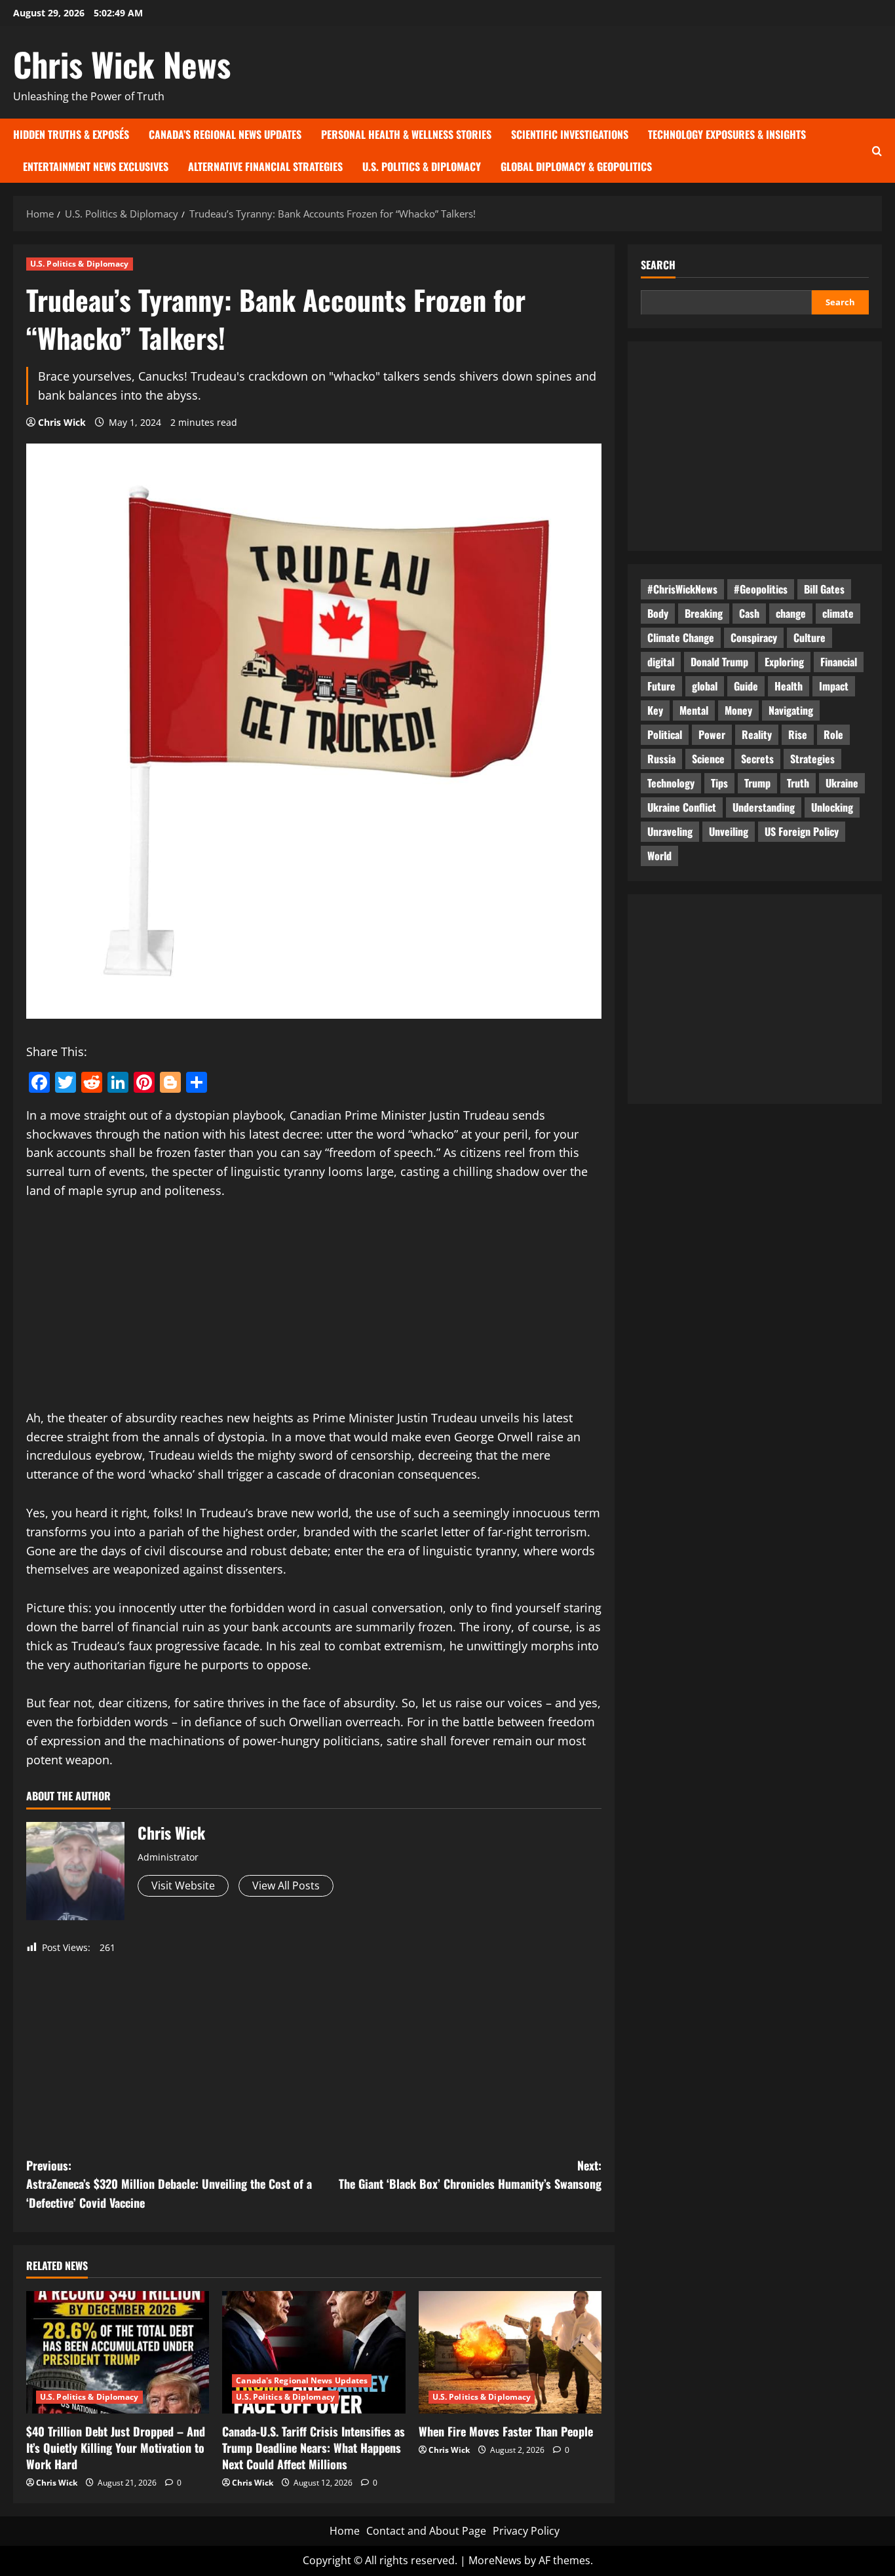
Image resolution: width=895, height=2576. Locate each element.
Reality (757, 734)
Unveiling (729, 831)
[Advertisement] (314, 1312)
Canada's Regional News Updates (302, 2380)
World (659, 855)
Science (708, 758)
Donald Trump (719, 661)
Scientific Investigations (570, 134)
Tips (719, 782)
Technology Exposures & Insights (727, 134)
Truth (798, 782)
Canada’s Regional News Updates (225, 134)
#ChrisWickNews (682, 588)
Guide (746, 685)
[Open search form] (877, 150)
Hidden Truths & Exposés (71, 134)
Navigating (791, 710)
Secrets (757, 758)
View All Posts (286, 1885)
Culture (809, 637)
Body (658, 613)
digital (661, 661)
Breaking (704, 613)
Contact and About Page (426, 2531)
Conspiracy (754, 637)
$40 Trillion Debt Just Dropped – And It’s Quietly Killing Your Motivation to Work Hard (116, 2448)
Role (833, 734)
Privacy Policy (526, 2531)
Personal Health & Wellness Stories (406, 134)
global (705, 685)
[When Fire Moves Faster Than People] (510, 2352)
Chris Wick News (122, 64)
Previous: (169, 2184)
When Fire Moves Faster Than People (506, 2431)
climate (838, 613)
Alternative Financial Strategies (265, 166)
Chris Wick (62, 422)
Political (665, 734)
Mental (694, 710)
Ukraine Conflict (682, 806)
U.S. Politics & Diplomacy (422, 166)
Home (345, 2531)
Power (712, 734)
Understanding (764, 806)
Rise (798, 734)
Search (658, 265)
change (791, 613)
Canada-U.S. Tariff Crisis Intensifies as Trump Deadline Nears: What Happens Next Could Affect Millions (314, 2448)
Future (661, 685)
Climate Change (681, 637)
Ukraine (842, 782)
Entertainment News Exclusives (96, 166)
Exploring (784, 661)
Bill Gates (824, 588)
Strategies (812, 758)
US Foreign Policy (802, 831)
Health (789, 685)
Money (738, 710)
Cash (749, 613)
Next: (470, 2175)
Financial (839, 661)
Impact (834, 685)
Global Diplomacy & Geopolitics (576, 166)
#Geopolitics (761, 588)
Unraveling (670, 831)
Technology (671, 782)
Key (655, 710)
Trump (757, 782)
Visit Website (183, 1885)
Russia (661, 758)
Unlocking (832, 806)
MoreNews (495, 2560)
